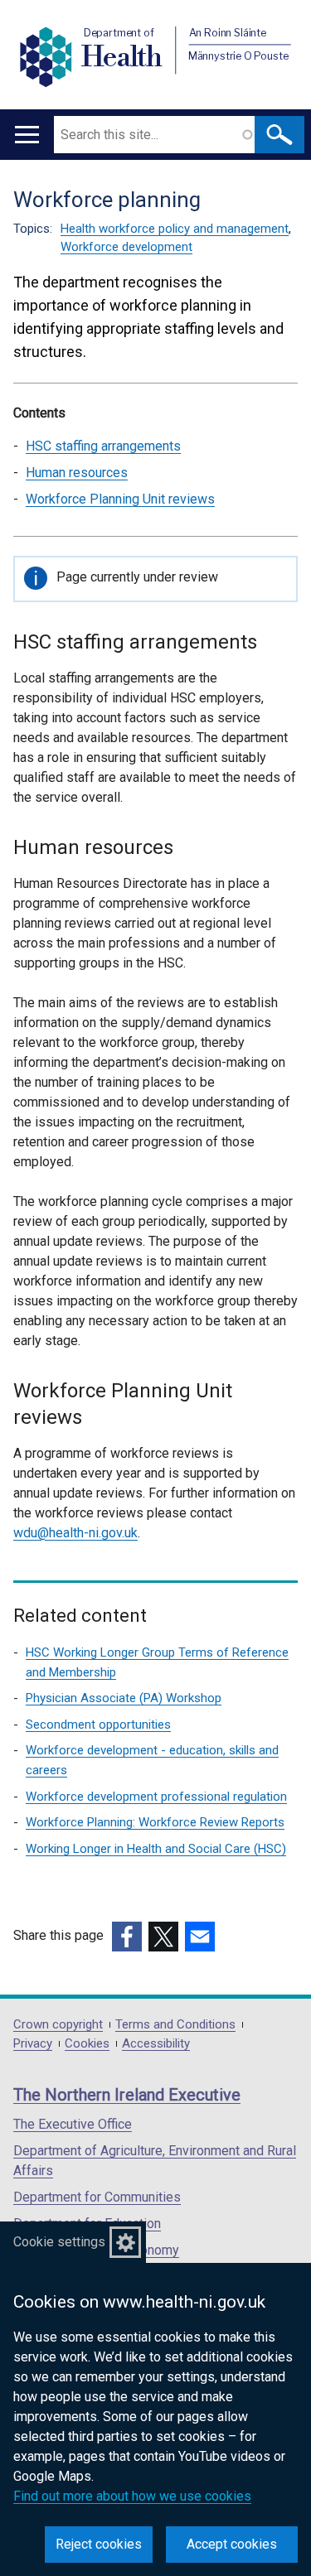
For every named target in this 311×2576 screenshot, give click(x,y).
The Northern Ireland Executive (127, 2095)
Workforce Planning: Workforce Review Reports (155, 1822)
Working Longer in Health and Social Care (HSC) (156, 1849)
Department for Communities (97, 2197)
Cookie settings (59, 2242)
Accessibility (156, 2044)
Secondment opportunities (98, 1725)
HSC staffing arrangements (103, 446)
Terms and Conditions (175, 2025)
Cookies (87, 2044)
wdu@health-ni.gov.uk (75, 1533)
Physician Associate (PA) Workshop (124, 1698)
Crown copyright (58, 2025)
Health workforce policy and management (175, 229)
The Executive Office (73, 2124)
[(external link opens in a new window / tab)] (127, 1937)
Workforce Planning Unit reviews (120, 499)
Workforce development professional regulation (156, 1797)
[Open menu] (27, 135)
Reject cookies (99, 2544)
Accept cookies (232, 2544)
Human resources (77, 473)
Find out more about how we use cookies (132, 2496)
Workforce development (126, 247)
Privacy (33, 2044)
